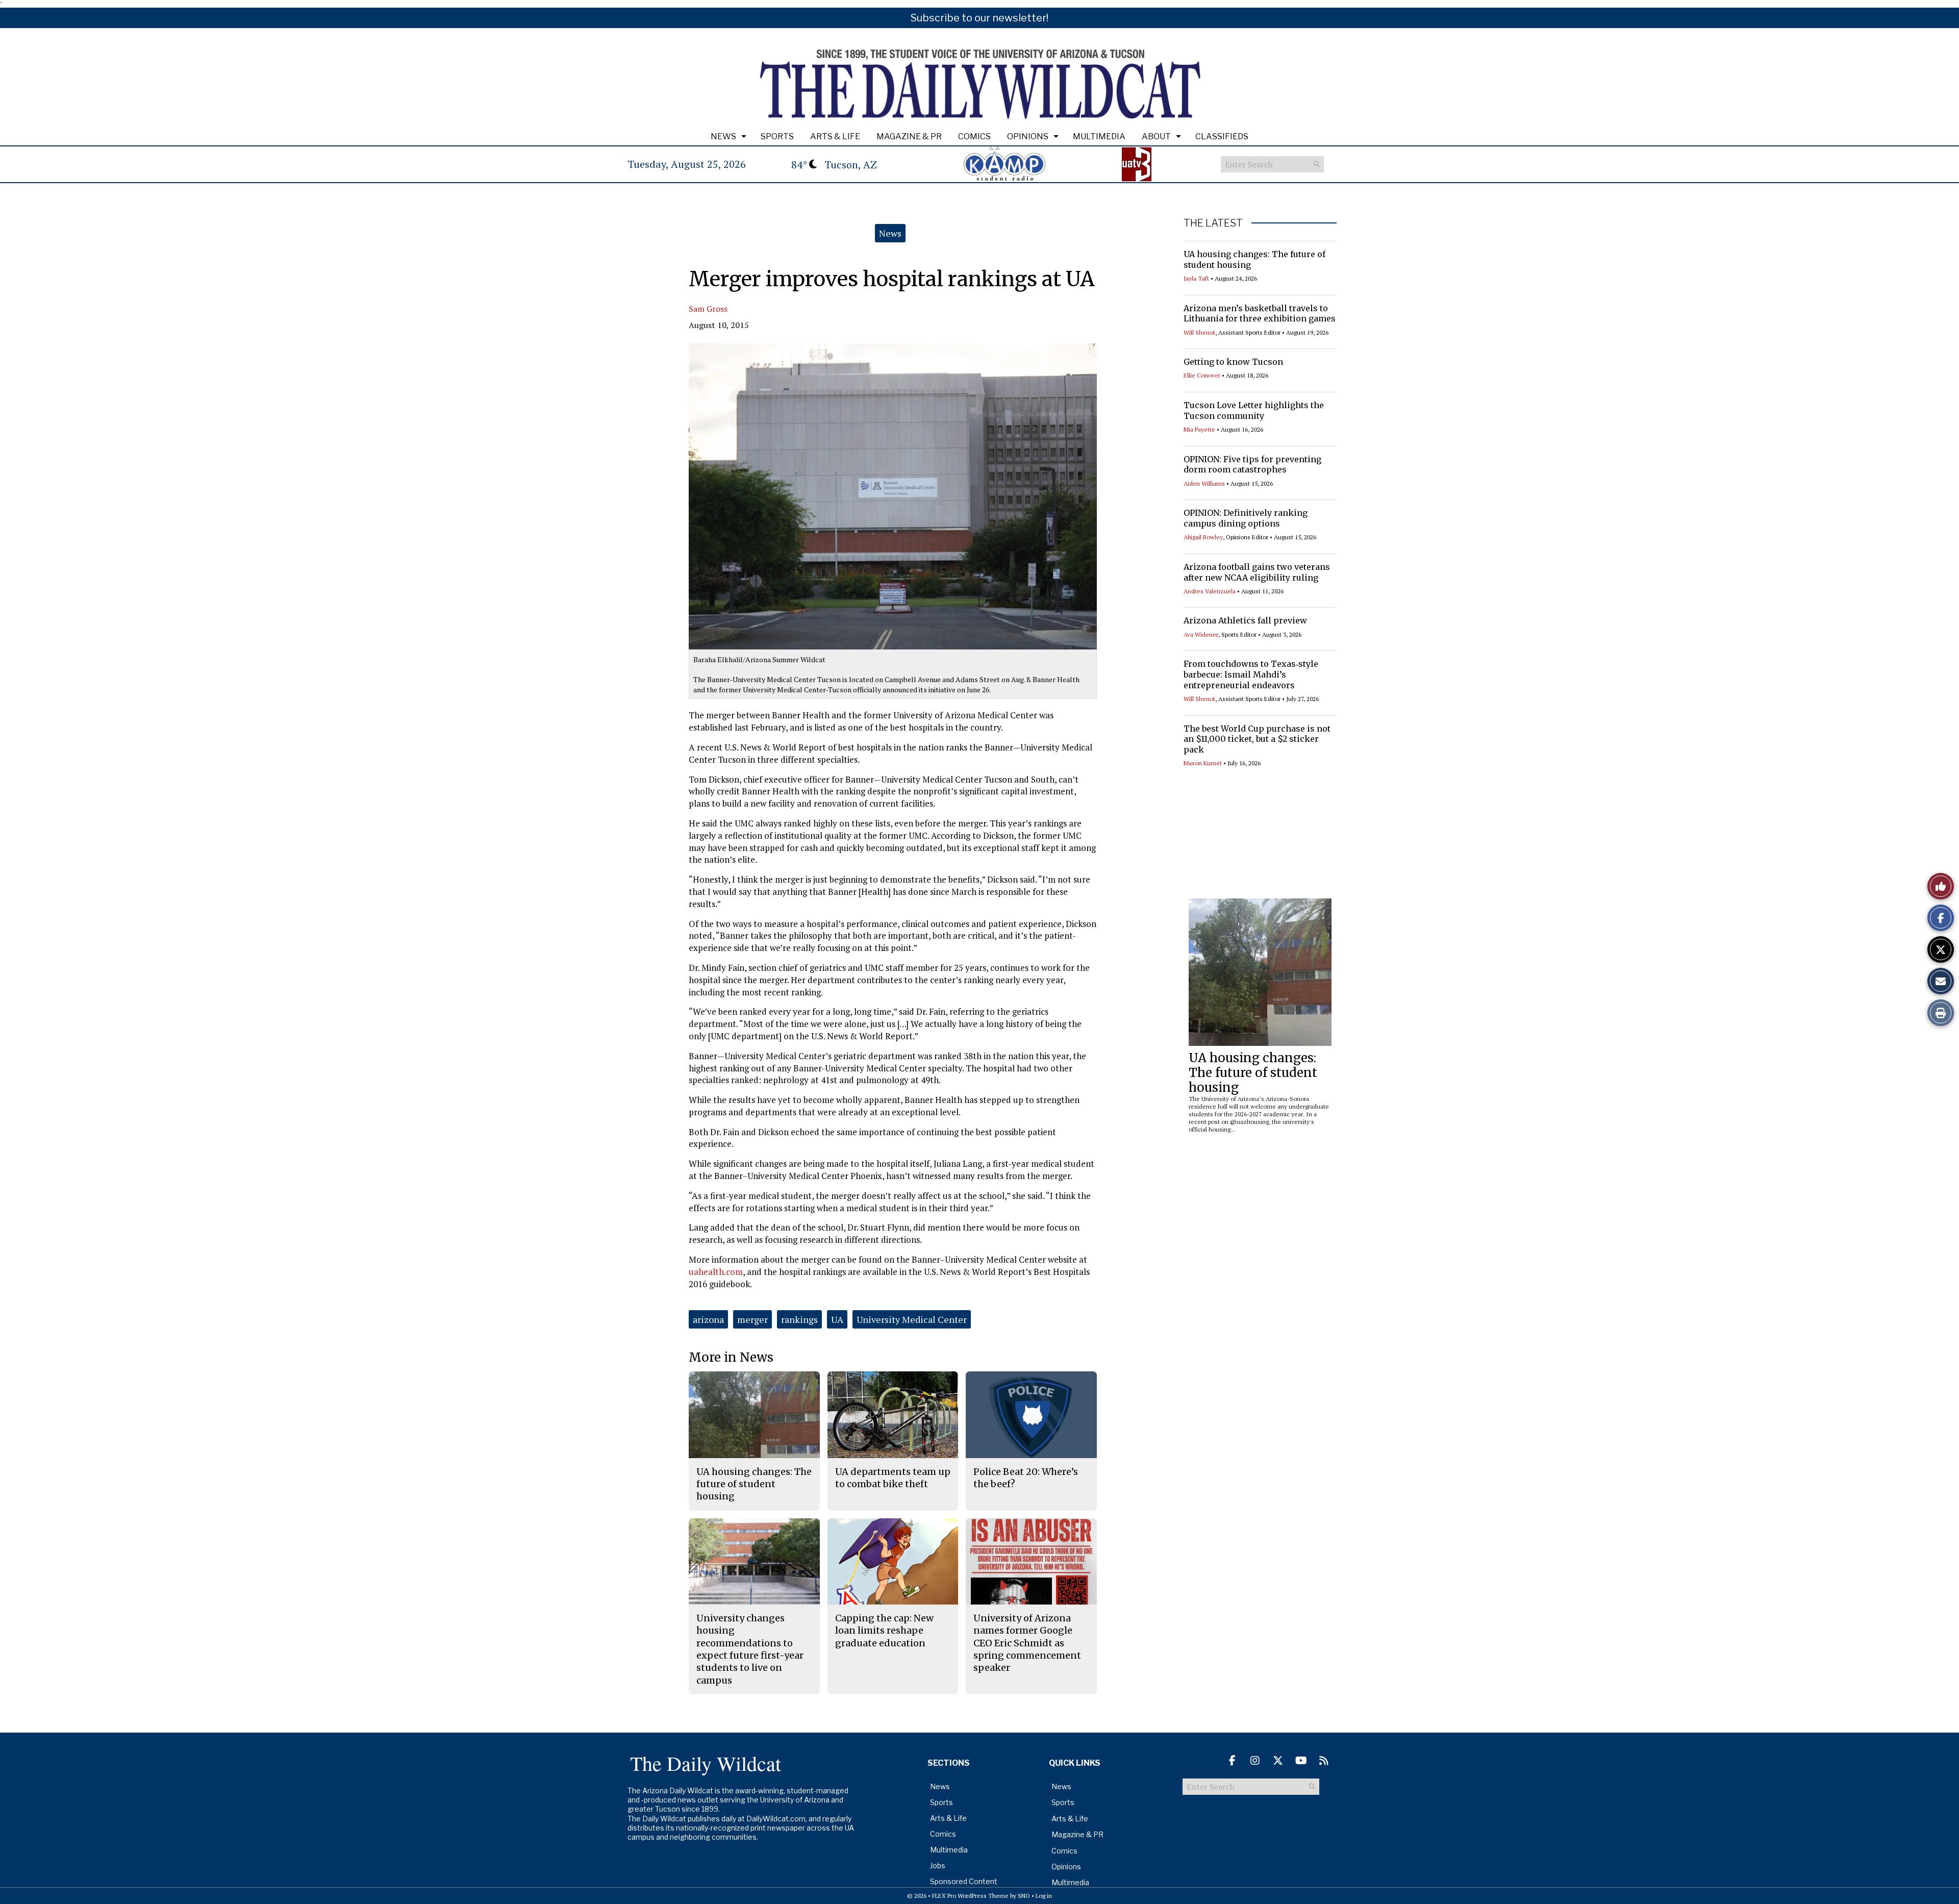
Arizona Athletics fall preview (1245, 620)
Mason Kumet (1203, 763)
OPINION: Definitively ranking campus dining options (1246, 518)
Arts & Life (835, 136)
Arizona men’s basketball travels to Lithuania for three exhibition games (1260, 314)
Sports (777, 136)
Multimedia (1099, 136)
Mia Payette (1199, 429)
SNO (1024, 1896)
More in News (731, 1357)
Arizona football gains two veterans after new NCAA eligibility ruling (1257, 572)
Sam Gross (708, 309)
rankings (799, 1319)
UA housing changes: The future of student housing (1253, 1073)
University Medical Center (912, 1319)
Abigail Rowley (1203, 537)
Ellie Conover (1202, 375)
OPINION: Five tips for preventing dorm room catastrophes (1252, 465)
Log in (1044, 1896)
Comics (974, 136)
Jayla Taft (1196, 278)
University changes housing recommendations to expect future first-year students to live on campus (750, 1649)
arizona (708, 1319)
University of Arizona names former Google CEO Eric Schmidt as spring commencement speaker (1027, 1643)
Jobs (938, 1865)
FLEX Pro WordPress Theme (970, 1896)
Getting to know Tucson (1233, 362)
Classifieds (1222, 136)
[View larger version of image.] (893, 496)
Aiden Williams (1204, 483)
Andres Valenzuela (1210, 591)
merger (752, 1319)
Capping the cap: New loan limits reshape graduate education (884, 1631)
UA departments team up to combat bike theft (893, 1478)
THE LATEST (1213, 223)
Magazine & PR (909, 136)
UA (837, 1319)
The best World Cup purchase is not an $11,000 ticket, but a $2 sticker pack (1257, 739)
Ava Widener (1201, 634)
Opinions (1028, 136)
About (1156, 136)
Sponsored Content (964, 1881)
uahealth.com (716, 1272)
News (723, 136)
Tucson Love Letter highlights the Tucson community (1254, 410)
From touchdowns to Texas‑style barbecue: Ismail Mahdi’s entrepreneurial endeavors (1251, 674)
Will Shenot (1199, 332)
